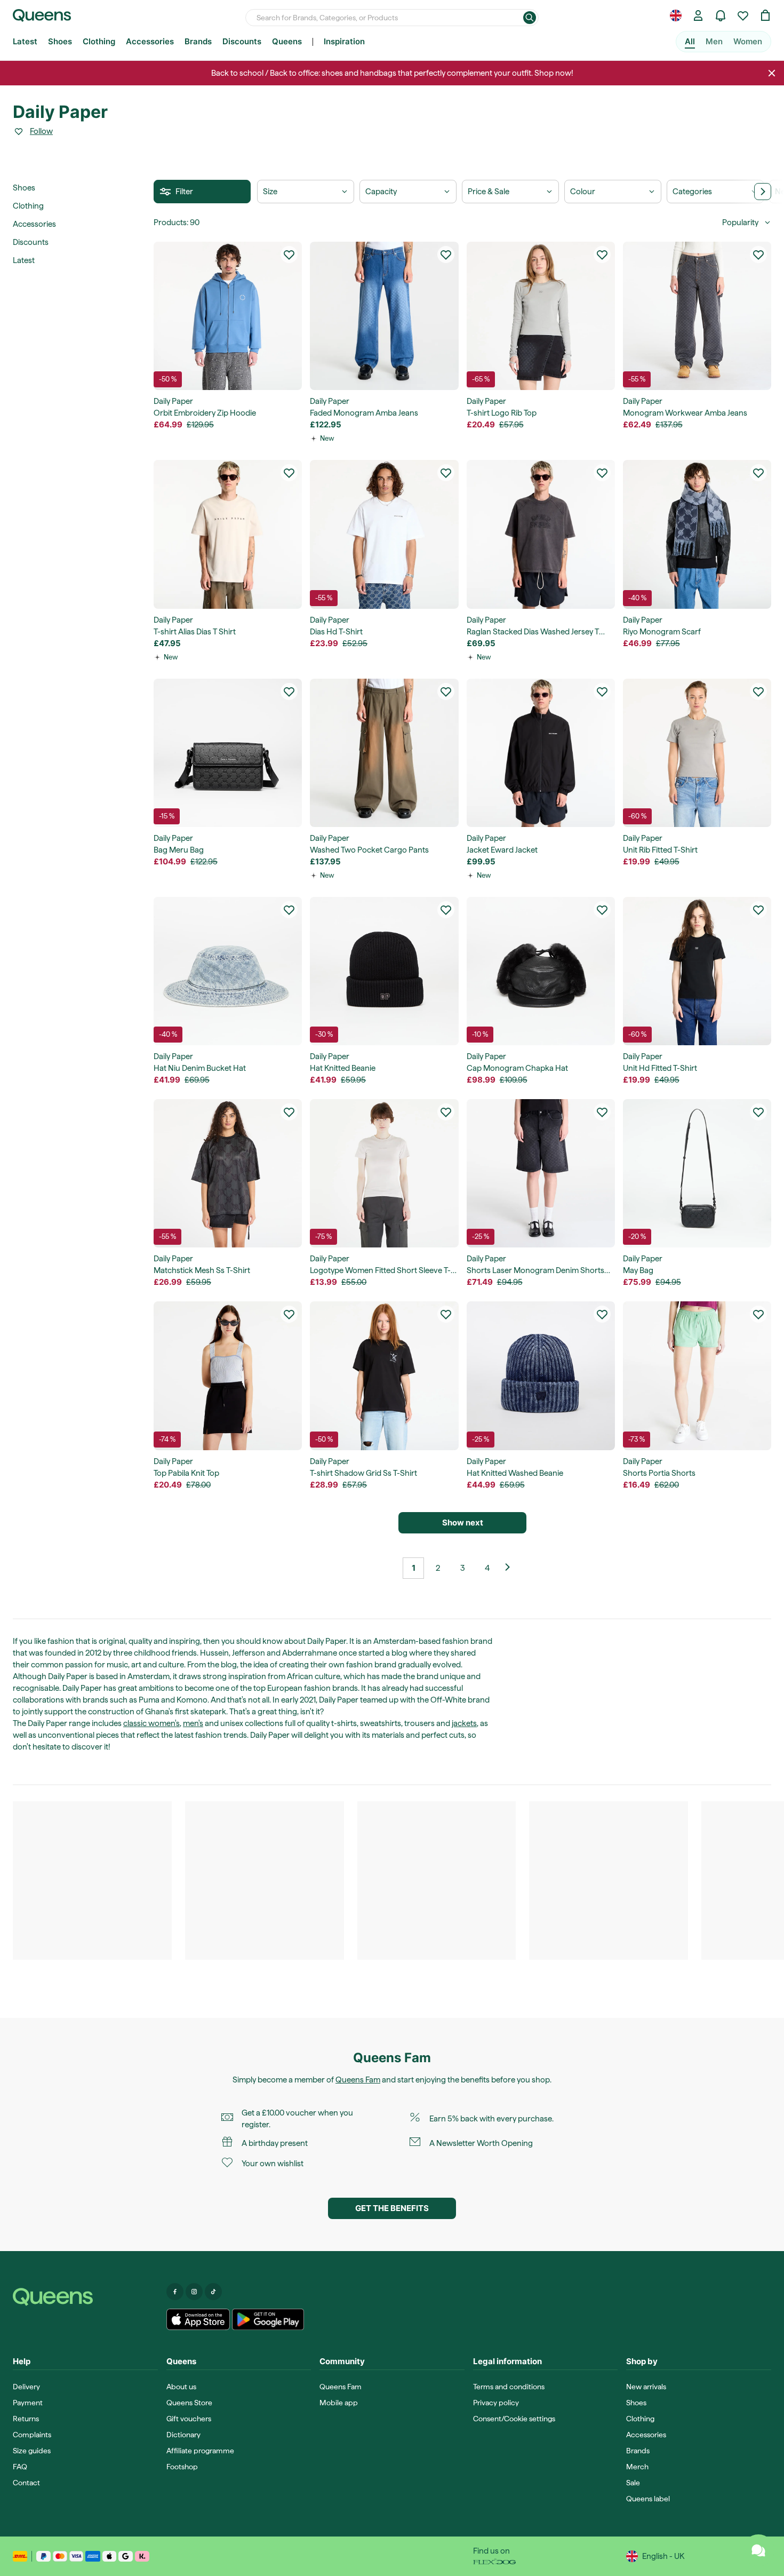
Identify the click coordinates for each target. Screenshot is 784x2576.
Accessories (150, 41)
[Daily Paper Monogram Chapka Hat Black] (541, 971)
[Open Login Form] (698, 15)
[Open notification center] (721, 15)
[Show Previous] (511, 1568)
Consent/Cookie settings (514, 2419)
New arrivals (646, 2387)
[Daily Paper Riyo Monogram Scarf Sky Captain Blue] (697, 534)
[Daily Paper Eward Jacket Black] (541, 753)
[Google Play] (268, 2319)
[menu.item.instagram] (194, 2292)
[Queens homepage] (42, 15)
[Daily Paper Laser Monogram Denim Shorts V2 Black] (541, 1173)
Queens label (648, 2499)
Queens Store (189, 2403)
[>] (763, 192)
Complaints (32, 2435)
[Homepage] (85, 2297)
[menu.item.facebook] (175, 2292)
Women (748, 41)
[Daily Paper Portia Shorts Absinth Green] (697, 1376)
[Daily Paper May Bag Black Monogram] (697, 1173)
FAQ (20, 2467)
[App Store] (198, 2319)
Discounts (242, 41)
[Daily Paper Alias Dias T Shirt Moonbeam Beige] (228, 534)
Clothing (99, 41)
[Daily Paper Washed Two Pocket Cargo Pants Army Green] (384, 753)
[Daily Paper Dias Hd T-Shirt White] (384, 534)
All (690, 41)
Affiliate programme (200, 2451)
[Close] (772, 73)
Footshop (182, 2467)
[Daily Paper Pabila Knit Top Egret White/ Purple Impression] (228, 1376)
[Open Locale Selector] (676, 15)
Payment (28, 2403)
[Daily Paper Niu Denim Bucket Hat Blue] (228, 971)
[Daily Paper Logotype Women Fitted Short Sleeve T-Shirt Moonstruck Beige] (384, 1173)
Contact (26, 2483)
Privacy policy (496, 2403)
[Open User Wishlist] (743, 15)
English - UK (663, 2556)
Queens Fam (358, 2080)
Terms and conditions (509, 2387)
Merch (637, 2467)
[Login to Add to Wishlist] (289, 255)
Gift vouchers (189, 2419)
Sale (633, 2483)
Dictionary (183, 2435)
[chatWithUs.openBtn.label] (758, 2550)
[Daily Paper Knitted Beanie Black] (384, 971)
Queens (287, 41)
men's (193, 1723)
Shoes (60, 41)
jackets (464, 1723)
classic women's (151, 1723)
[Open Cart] (765, 15)
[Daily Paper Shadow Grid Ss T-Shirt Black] (384, 1376)
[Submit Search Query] (530, 18)
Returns (26, 2419)
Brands (198, 41)
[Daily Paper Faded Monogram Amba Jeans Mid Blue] (384, 316)
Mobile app (339, 2403)
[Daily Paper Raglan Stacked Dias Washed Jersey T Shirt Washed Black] (541, 534)
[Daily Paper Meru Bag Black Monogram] (228, 753)
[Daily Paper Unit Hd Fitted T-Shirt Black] (697, 971)
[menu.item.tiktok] (213, 2292)
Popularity (740, 222)
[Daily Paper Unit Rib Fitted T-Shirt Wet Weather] (697, 753)
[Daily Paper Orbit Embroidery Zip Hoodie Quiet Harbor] (228, 316)
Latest (25, 41)
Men (714, 41)
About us (181, 2387)
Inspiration (344, 41)
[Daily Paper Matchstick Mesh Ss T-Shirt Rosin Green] (228, 1173)
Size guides (32, 2451)
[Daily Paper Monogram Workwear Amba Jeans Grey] (697, 316)
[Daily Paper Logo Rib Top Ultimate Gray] (541, 316)
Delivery (26, 2387)
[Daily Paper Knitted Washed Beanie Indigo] (541, 1376)
